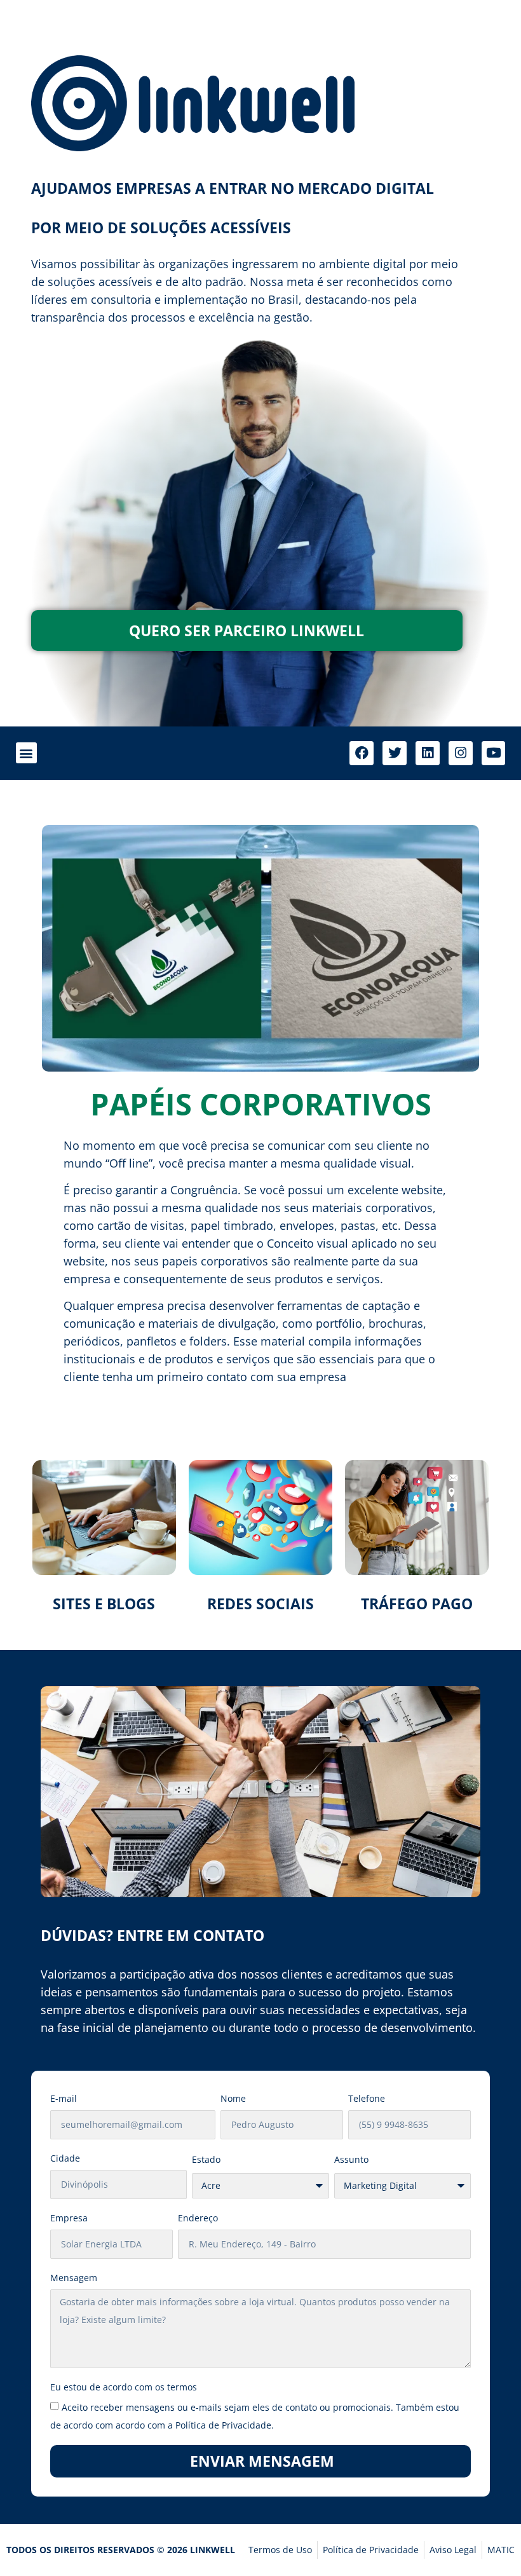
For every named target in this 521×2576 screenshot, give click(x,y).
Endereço (198, 2218)
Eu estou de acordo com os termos (124, 2387)
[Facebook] (362, 753)
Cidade (65, 2158)
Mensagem (74, 2278)
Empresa (69, 2218)
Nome (233, 2098)
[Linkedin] (428, 753)
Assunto (351, 2159)
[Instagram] (461, 753)
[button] (26, 753)
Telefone (367, 2098)
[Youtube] (494, 753)
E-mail (64, 2098)
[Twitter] (395, 753)
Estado (206, 2159)
